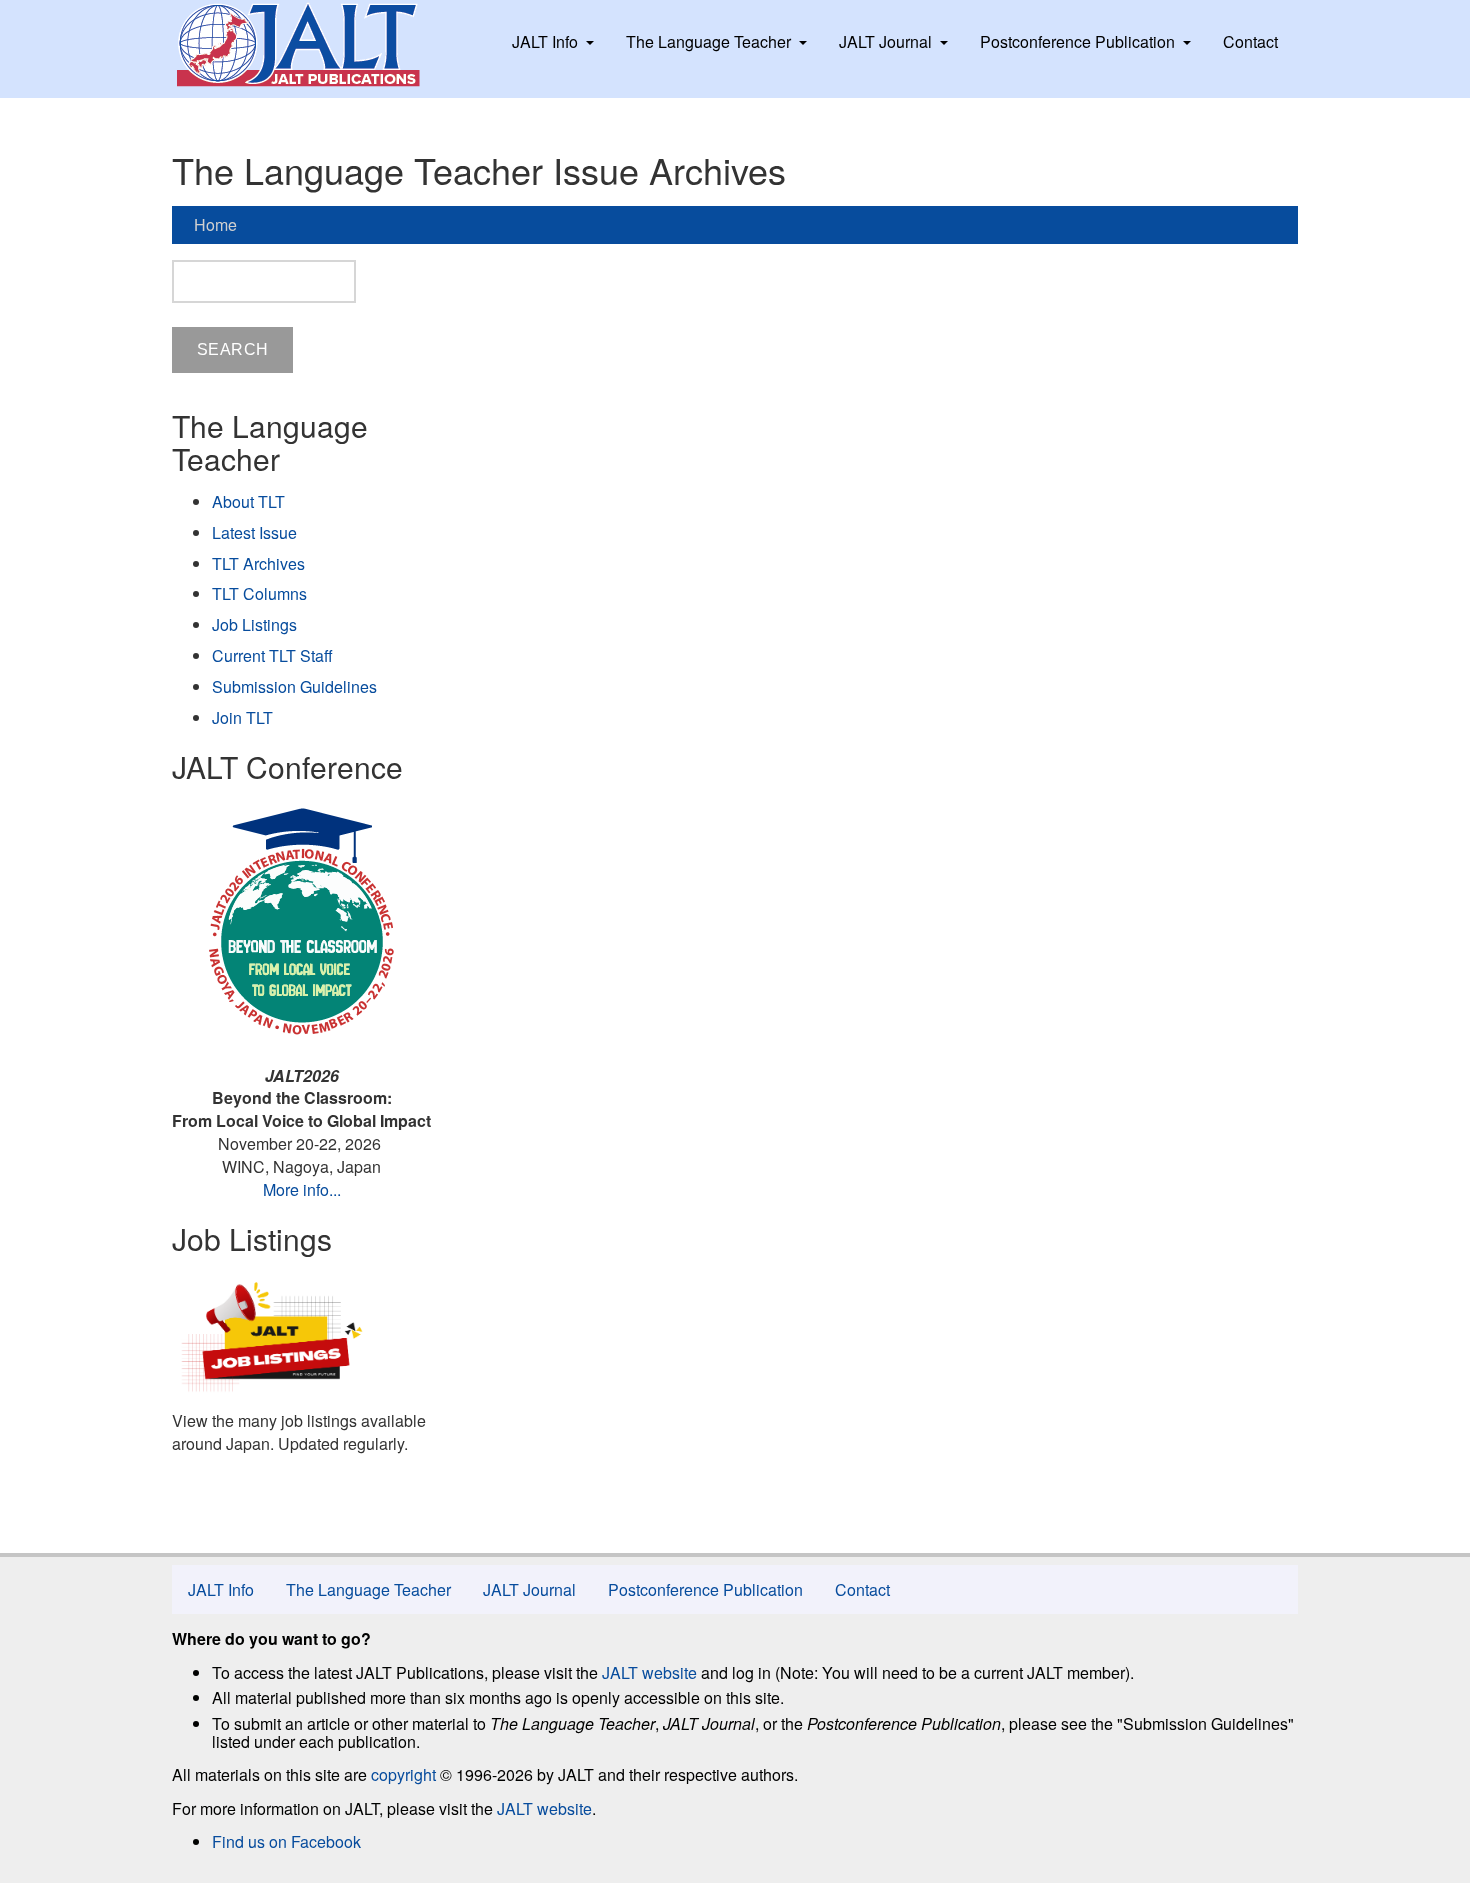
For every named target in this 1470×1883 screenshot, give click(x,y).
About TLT (248, 501)
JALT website (649, 1672)
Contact (1250, 41)
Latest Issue (254, 532)
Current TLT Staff (272, 655)
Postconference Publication (1077, 41)
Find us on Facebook (286, 1841)
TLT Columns (259, 593)
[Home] (317, 45)
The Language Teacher (708, 41)
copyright (403, 1774)
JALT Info (545, 41)
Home (215, 224)
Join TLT (242, 717)
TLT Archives (258, 563)
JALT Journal (885, 41)
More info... (302, 1189)
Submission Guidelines (294, 686)
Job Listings (254, 624)
